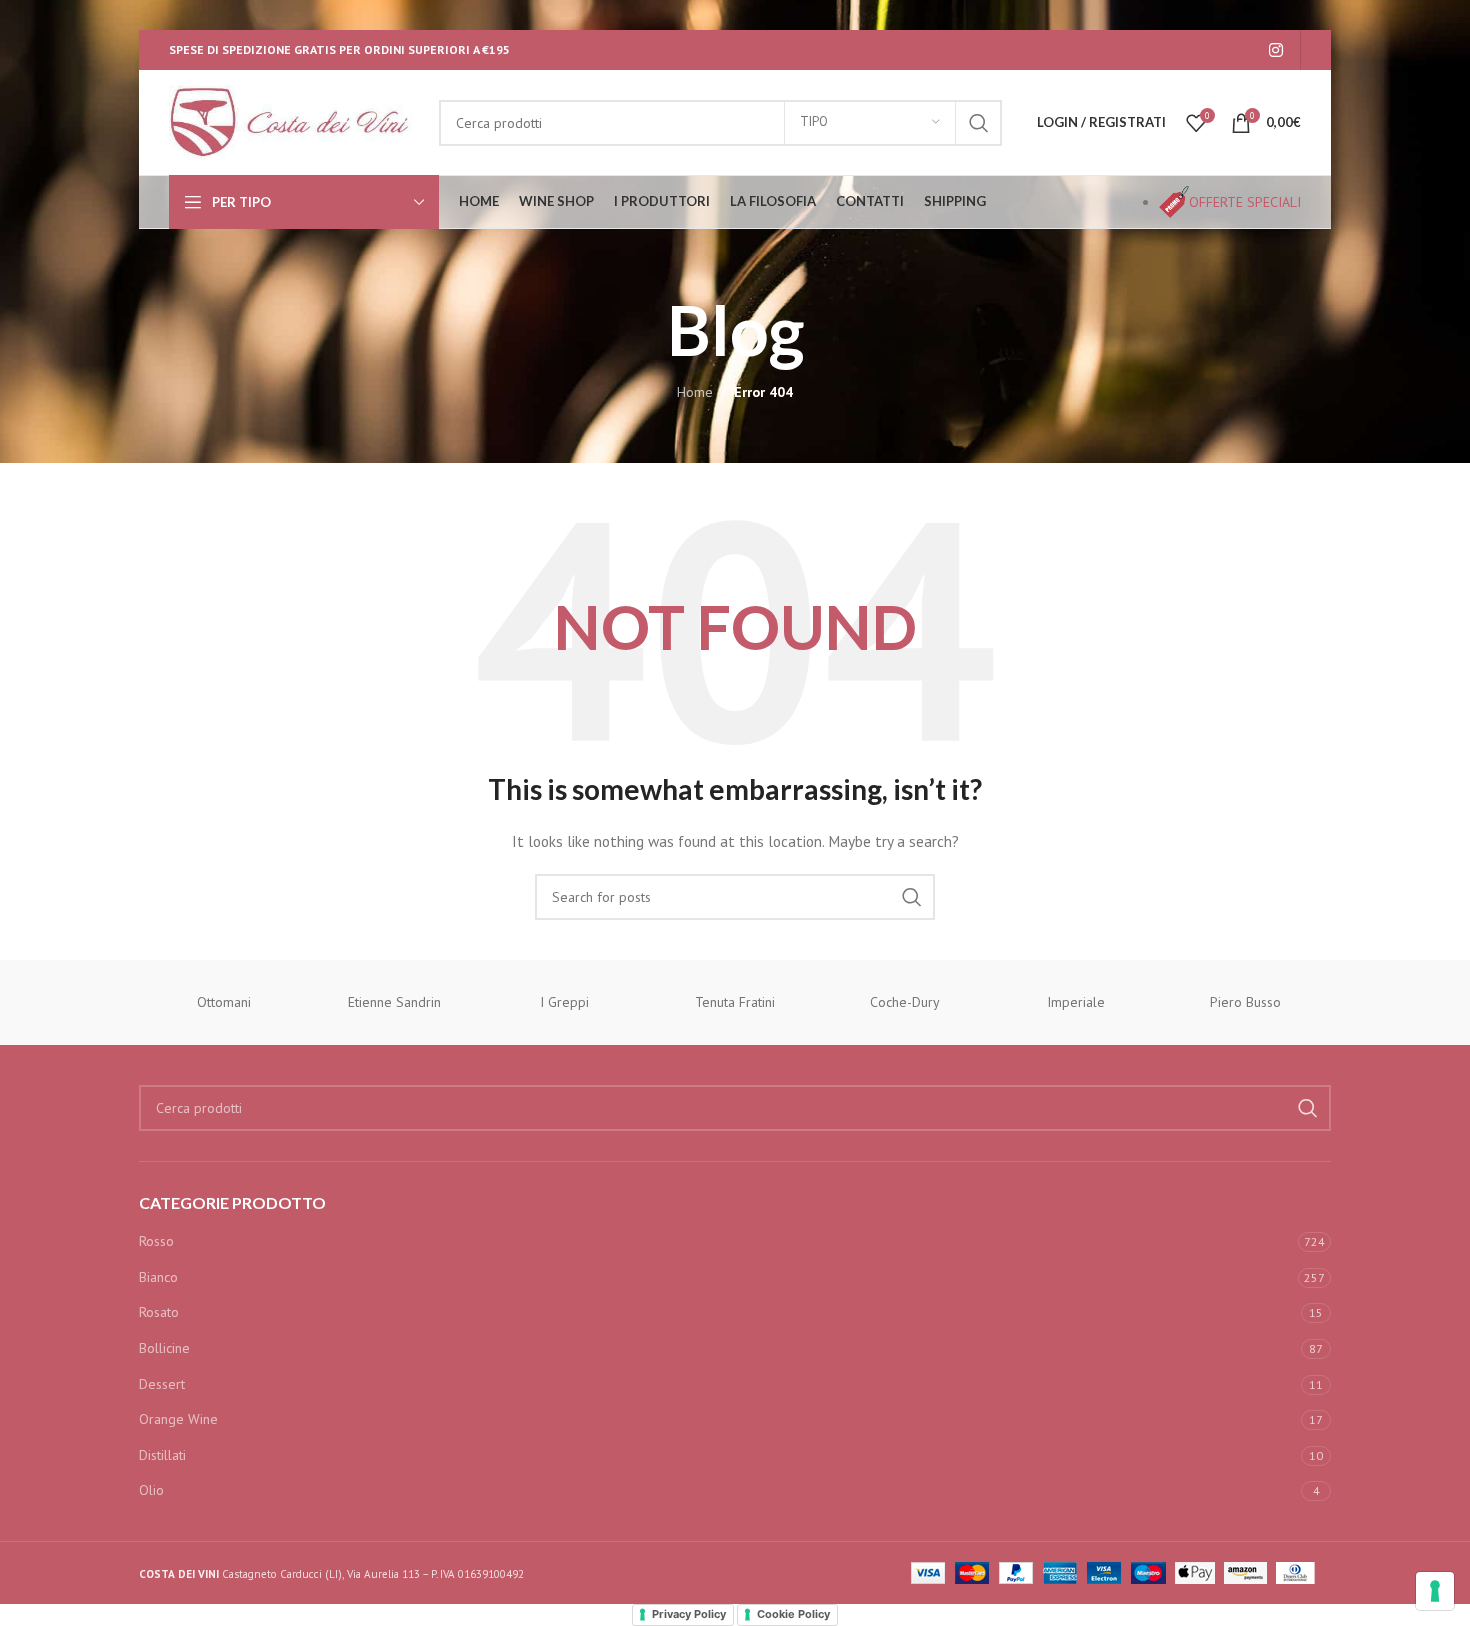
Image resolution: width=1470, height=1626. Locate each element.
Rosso (156, 1241)
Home (695, 392)
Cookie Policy (793, 1614)
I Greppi (564, 1002)
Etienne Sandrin (394, 1002)
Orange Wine (178, 1419)
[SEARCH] (979, 123)
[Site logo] (294, 121)
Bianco (158, 1277)
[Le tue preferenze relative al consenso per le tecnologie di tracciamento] (1435, 1591)
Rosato (159, 1312)
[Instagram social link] (1276, 50)
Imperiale (1076, 1002)
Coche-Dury (905, 1002)
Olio (151, 1490)
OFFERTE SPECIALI (1245, 202)
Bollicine (164, 1348)
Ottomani (224, 1002)
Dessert (162, 1384)
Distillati (162, 1455)
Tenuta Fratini (735, 1002)
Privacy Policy (689, 1614)
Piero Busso (1245, 1002)
